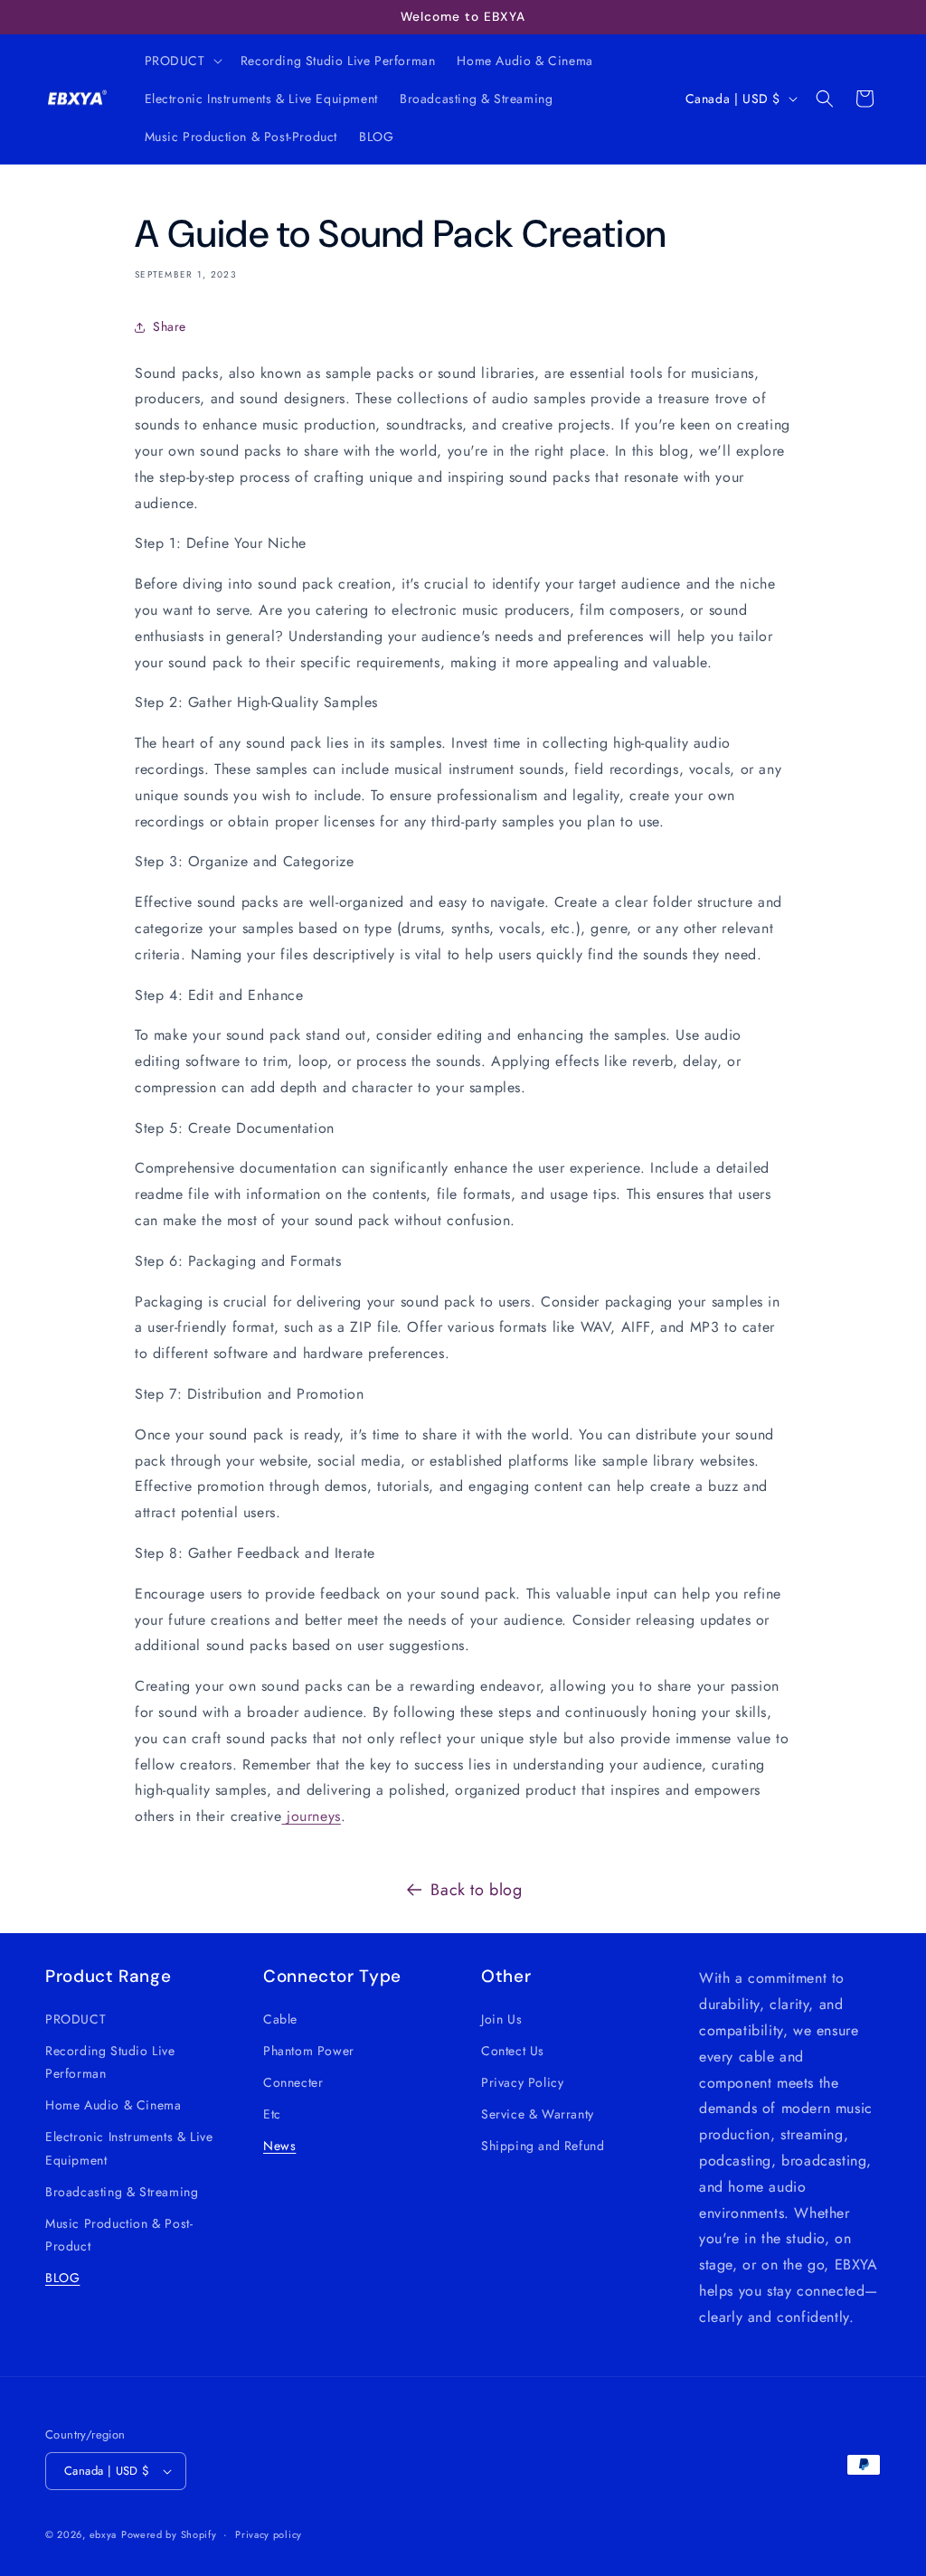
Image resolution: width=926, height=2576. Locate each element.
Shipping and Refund (543, 2146)
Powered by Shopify (169, 2534)
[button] (182, 61)
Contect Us (513, 2051)
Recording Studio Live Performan (110, 2062)
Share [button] (170, 326)
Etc (272, 2114)
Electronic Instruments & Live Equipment (129, 2148)
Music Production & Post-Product (119, 2235)
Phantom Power (309, 2051)
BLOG (62, 2278)
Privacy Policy (522, 2082)
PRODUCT (76, 2019)
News (279, 2146)
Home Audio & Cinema (113, 2105)
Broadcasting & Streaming (122, 2192)
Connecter (293, 2082)
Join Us (501, 2019)
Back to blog (476, 1890)
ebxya (104, 2534)
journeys (311, 1816)
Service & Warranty (538, 2114)
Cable (280, 2019)
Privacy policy (269, 2534)
